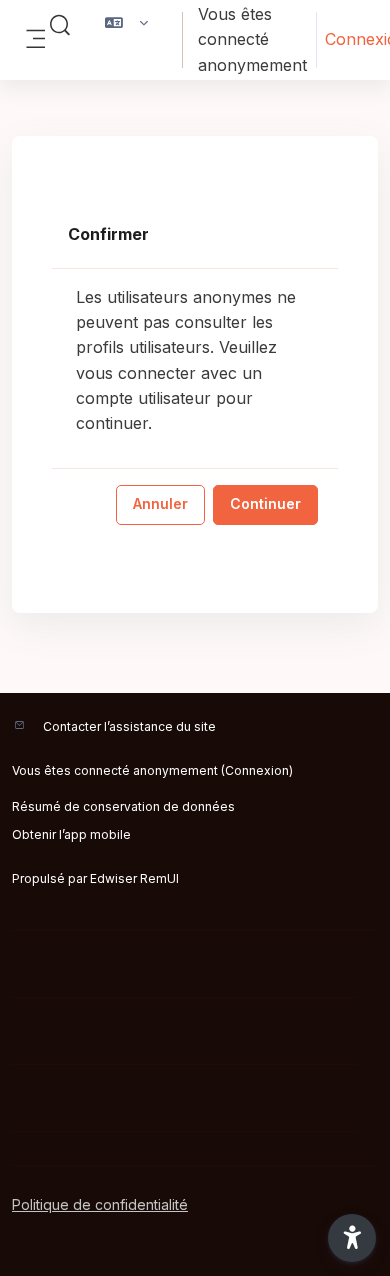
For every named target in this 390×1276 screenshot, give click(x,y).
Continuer (265, 503)
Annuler (160, 503)
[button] (60, 26)
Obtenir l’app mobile (71, 834)
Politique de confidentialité (100, 1204)
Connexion (257, 770)
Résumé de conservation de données (123, 806)
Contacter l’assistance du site (129, 726)
